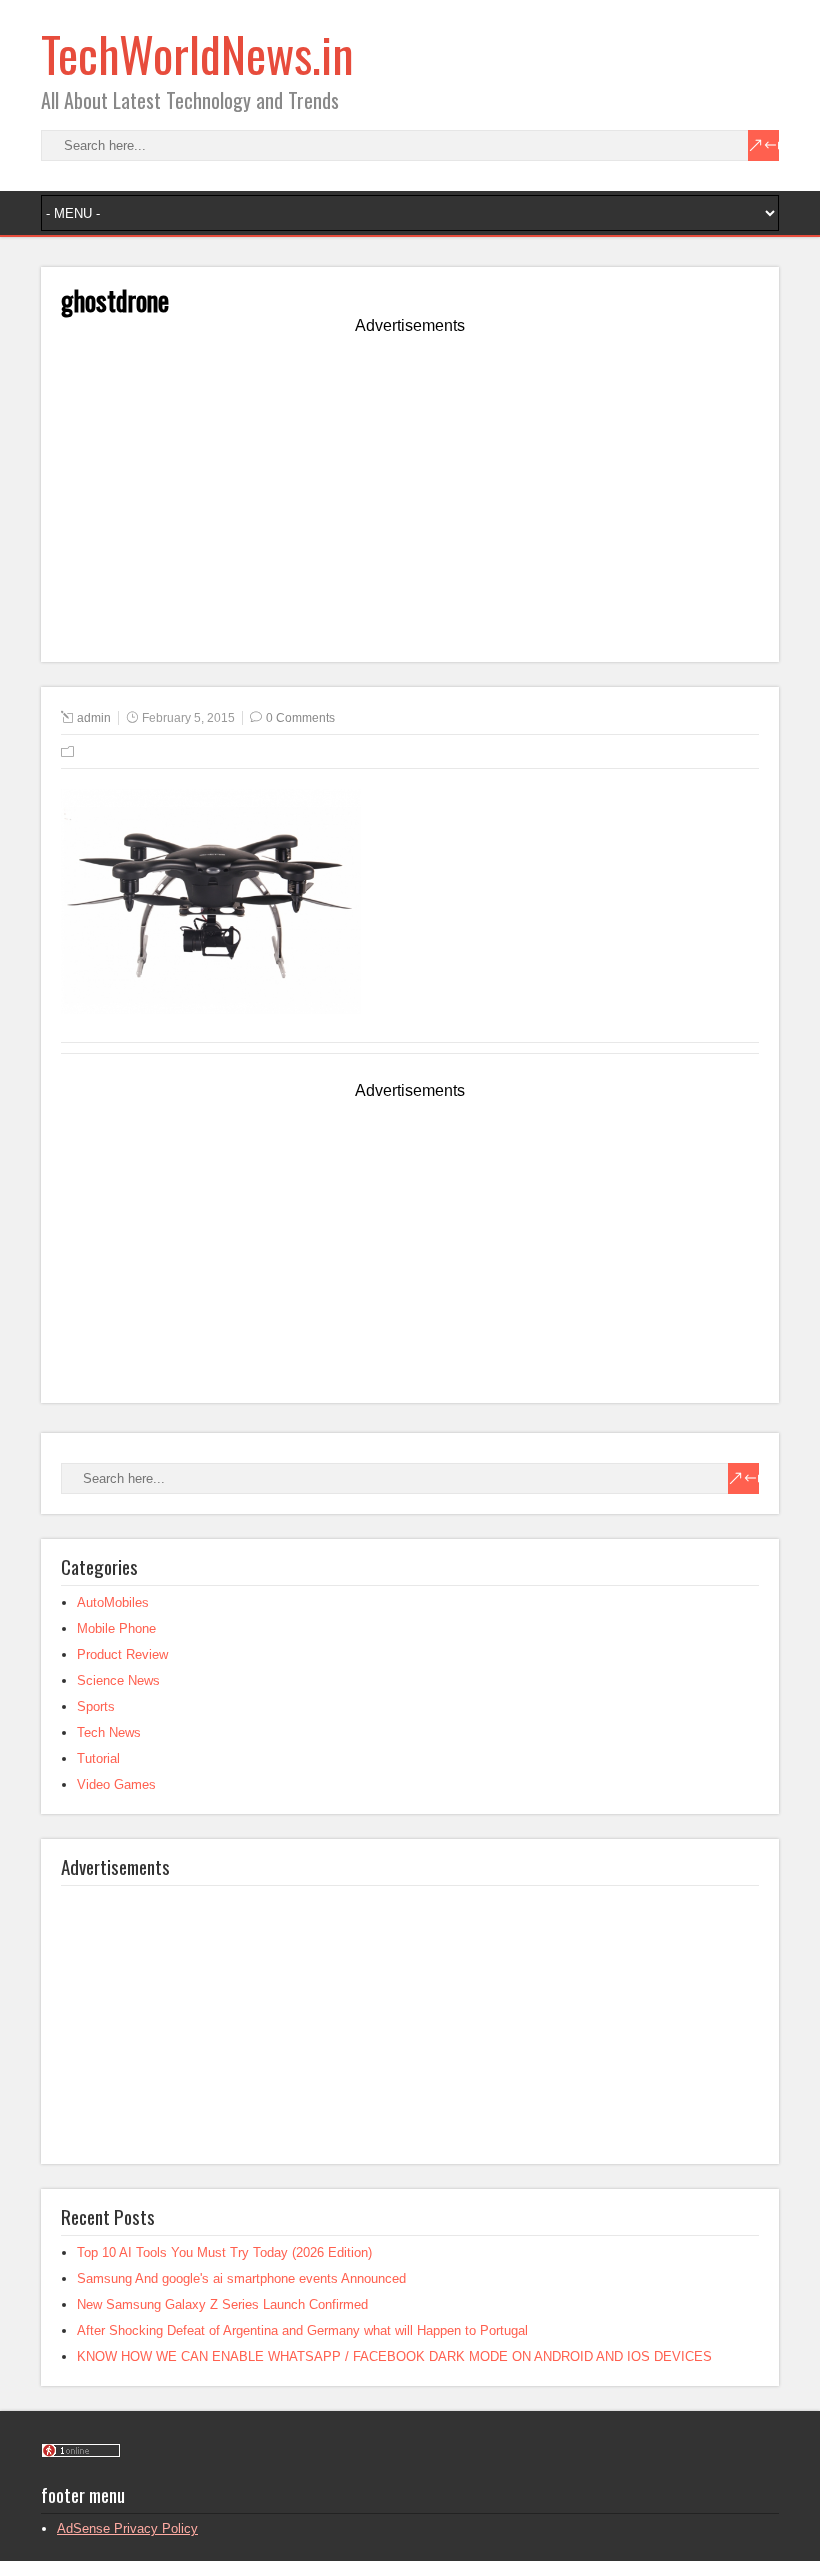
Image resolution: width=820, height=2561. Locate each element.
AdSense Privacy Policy (127, 2528)
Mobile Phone (116, 1628)
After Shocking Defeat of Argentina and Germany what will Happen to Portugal (302, 2330)
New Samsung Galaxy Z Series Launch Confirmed (222, 2304)
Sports (96, 1706)
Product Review (122, 1654)
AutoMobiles (113, 1602)
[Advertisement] (410, 502)
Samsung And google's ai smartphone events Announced (241, 2278)
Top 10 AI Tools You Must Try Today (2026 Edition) (224, 2252)
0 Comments (300, 718)
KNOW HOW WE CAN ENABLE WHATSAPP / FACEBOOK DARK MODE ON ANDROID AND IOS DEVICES (394, 2356)
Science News (118, 1680)
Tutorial (98, 1758)
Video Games (116, 1784)
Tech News (109, 1732)
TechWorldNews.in (197, 53)
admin (94, 718)
